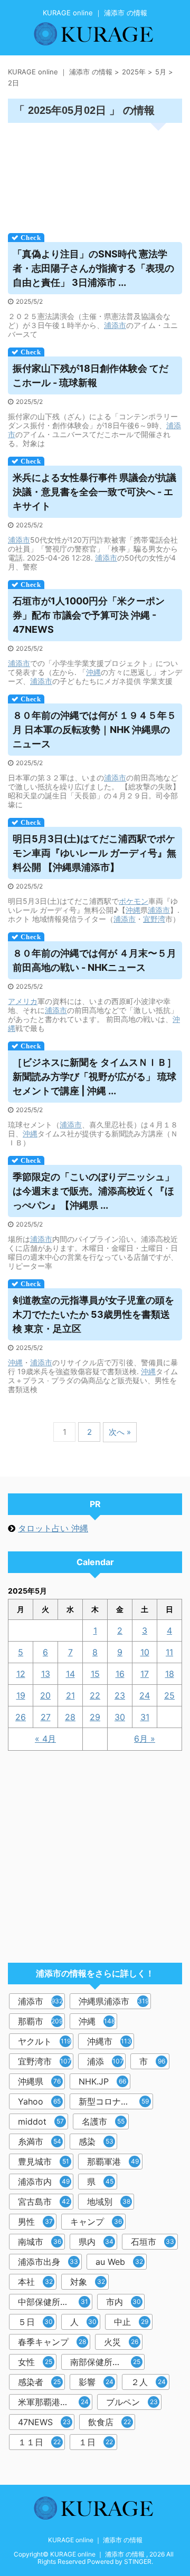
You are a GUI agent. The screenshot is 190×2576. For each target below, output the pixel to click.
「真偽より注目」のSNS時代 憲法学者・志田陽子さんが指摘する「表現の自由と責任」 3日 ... (93, 268)
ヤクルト (44, 2041)
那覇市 (40, 2021)
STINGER (138, 2561)
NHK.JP (102, 2081)
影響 (96, 2382)
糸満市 (40, 2141)
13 (46, 1674)
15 (95, 1674)
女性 (35, 2362)
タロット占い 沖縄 (53, 1528)
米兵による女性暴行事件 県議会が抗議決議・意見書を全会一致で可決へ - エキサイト (94, 492)
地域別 (109, 2202)
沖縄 (93, 672)
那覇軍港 (113, 2162)
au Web (119, 2262)
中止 (131, 2322)
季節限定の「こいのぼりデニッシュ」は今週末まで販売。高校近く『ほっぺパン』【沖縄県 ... (93, 1191)
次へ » (120, 1432)
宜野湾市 (45, 2061)
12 (21, 1674)
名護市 (103, 2121)
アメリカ (23, 1001)
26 (21, 1717)
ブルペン (132, 2402)
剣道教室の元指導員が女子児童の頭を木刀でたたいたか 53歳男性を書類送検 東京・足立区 (93, 1314)
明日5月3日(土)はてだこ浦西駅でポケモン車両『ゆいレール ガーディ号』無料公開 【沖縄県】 (94, 853)
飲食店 (110, 2422)
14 (70, 1674)
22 (95, 1695)
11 (169, 1652)
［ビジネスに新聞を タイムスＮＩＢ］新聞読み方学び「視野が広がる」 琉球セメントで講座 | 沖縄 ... (94, 1077)
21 (70, 1695)
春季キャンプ (52, 2342)
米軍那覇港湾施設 (53, 2402)
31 (145, 1717)
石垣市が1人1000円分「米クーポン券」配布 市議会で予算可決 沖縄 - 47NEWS (89, 615)
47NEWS (44, 2422)
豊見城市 (44, 2162)
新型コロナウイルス (116, 2101)
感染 (96, 2141)
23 (120, 1695)
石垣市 (153, 2242)
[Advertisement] (95, 175)
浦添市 (115, 325)
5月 (161, 72)
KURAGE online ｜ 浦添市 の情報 (95, 2540)
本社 (35, 2282)
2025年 (134, 72)
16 (120, 1674)
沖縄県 (39, 2081)
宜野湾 (154, 919)
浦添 (105, 2061)
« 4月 (45, 1739)
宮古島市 (44, 2202)
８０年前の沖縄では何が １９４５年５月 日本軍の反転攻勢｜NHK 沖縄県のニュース (94, 730)
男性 (35, 2222)
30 (120, 1717)
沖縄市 (109, 2041)
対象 (88, 2282)
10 (145, 1652)
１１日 (39, 2442)
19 (21, 1695)
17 (145, 1674)
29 (95, 1717)
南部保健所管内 (105, 2362)
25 (169, 1695)
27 (46, 1717)
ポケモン (134, 901)
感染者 (39, 2382)
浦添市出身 (48, 2262)
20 (45, 1695)
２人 (148, 2382)
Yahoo (39, 2101)
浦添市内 (44, 2182)
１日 (96, 2442)
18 (170, 1674)
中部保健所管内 (53, 2302)
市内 (123, 2302)
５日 (35, 2322)
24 (145, 1695)
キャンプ (96, 2222)
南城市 (40, 2242)
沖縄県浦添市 (114, 2001)
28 (70, 1717)
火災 (121, 2342)
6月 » (145, 1739)
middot (41, 2121)
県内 (96, 2242)
